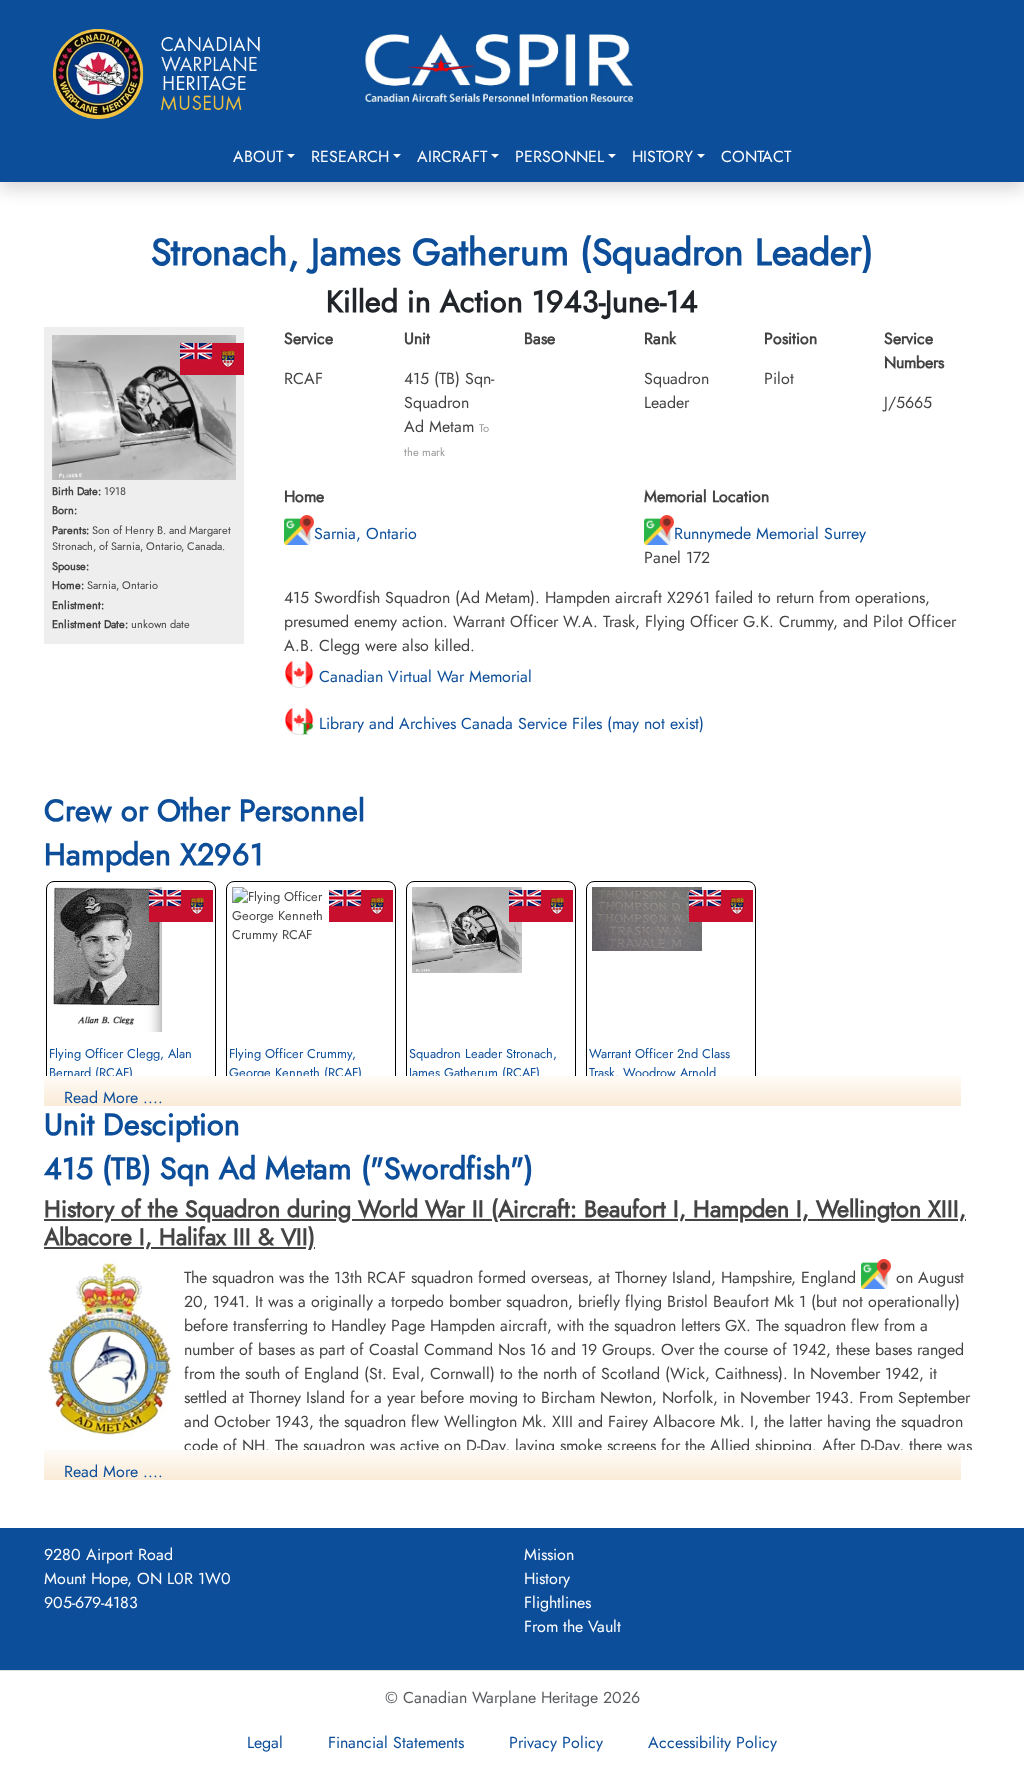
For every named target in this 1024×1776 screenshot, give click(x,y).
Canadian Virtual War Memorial (423, 676)
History (662, 156)
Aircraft (452, 156)
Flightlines (557, 1602)
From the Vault (572, 1626)
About (258, 156)
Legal (265, 1742)
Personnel (559, 156)
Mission (549, 1554)
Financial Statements (396, 1742)
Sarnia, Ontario (365, 533)
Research (350, 156)
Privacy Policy (556, 1742)
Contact (756, 156)
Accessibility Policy (712, 1742)
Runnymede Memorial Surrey (770, 533)
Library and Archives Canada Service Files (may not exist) (509, 723)
